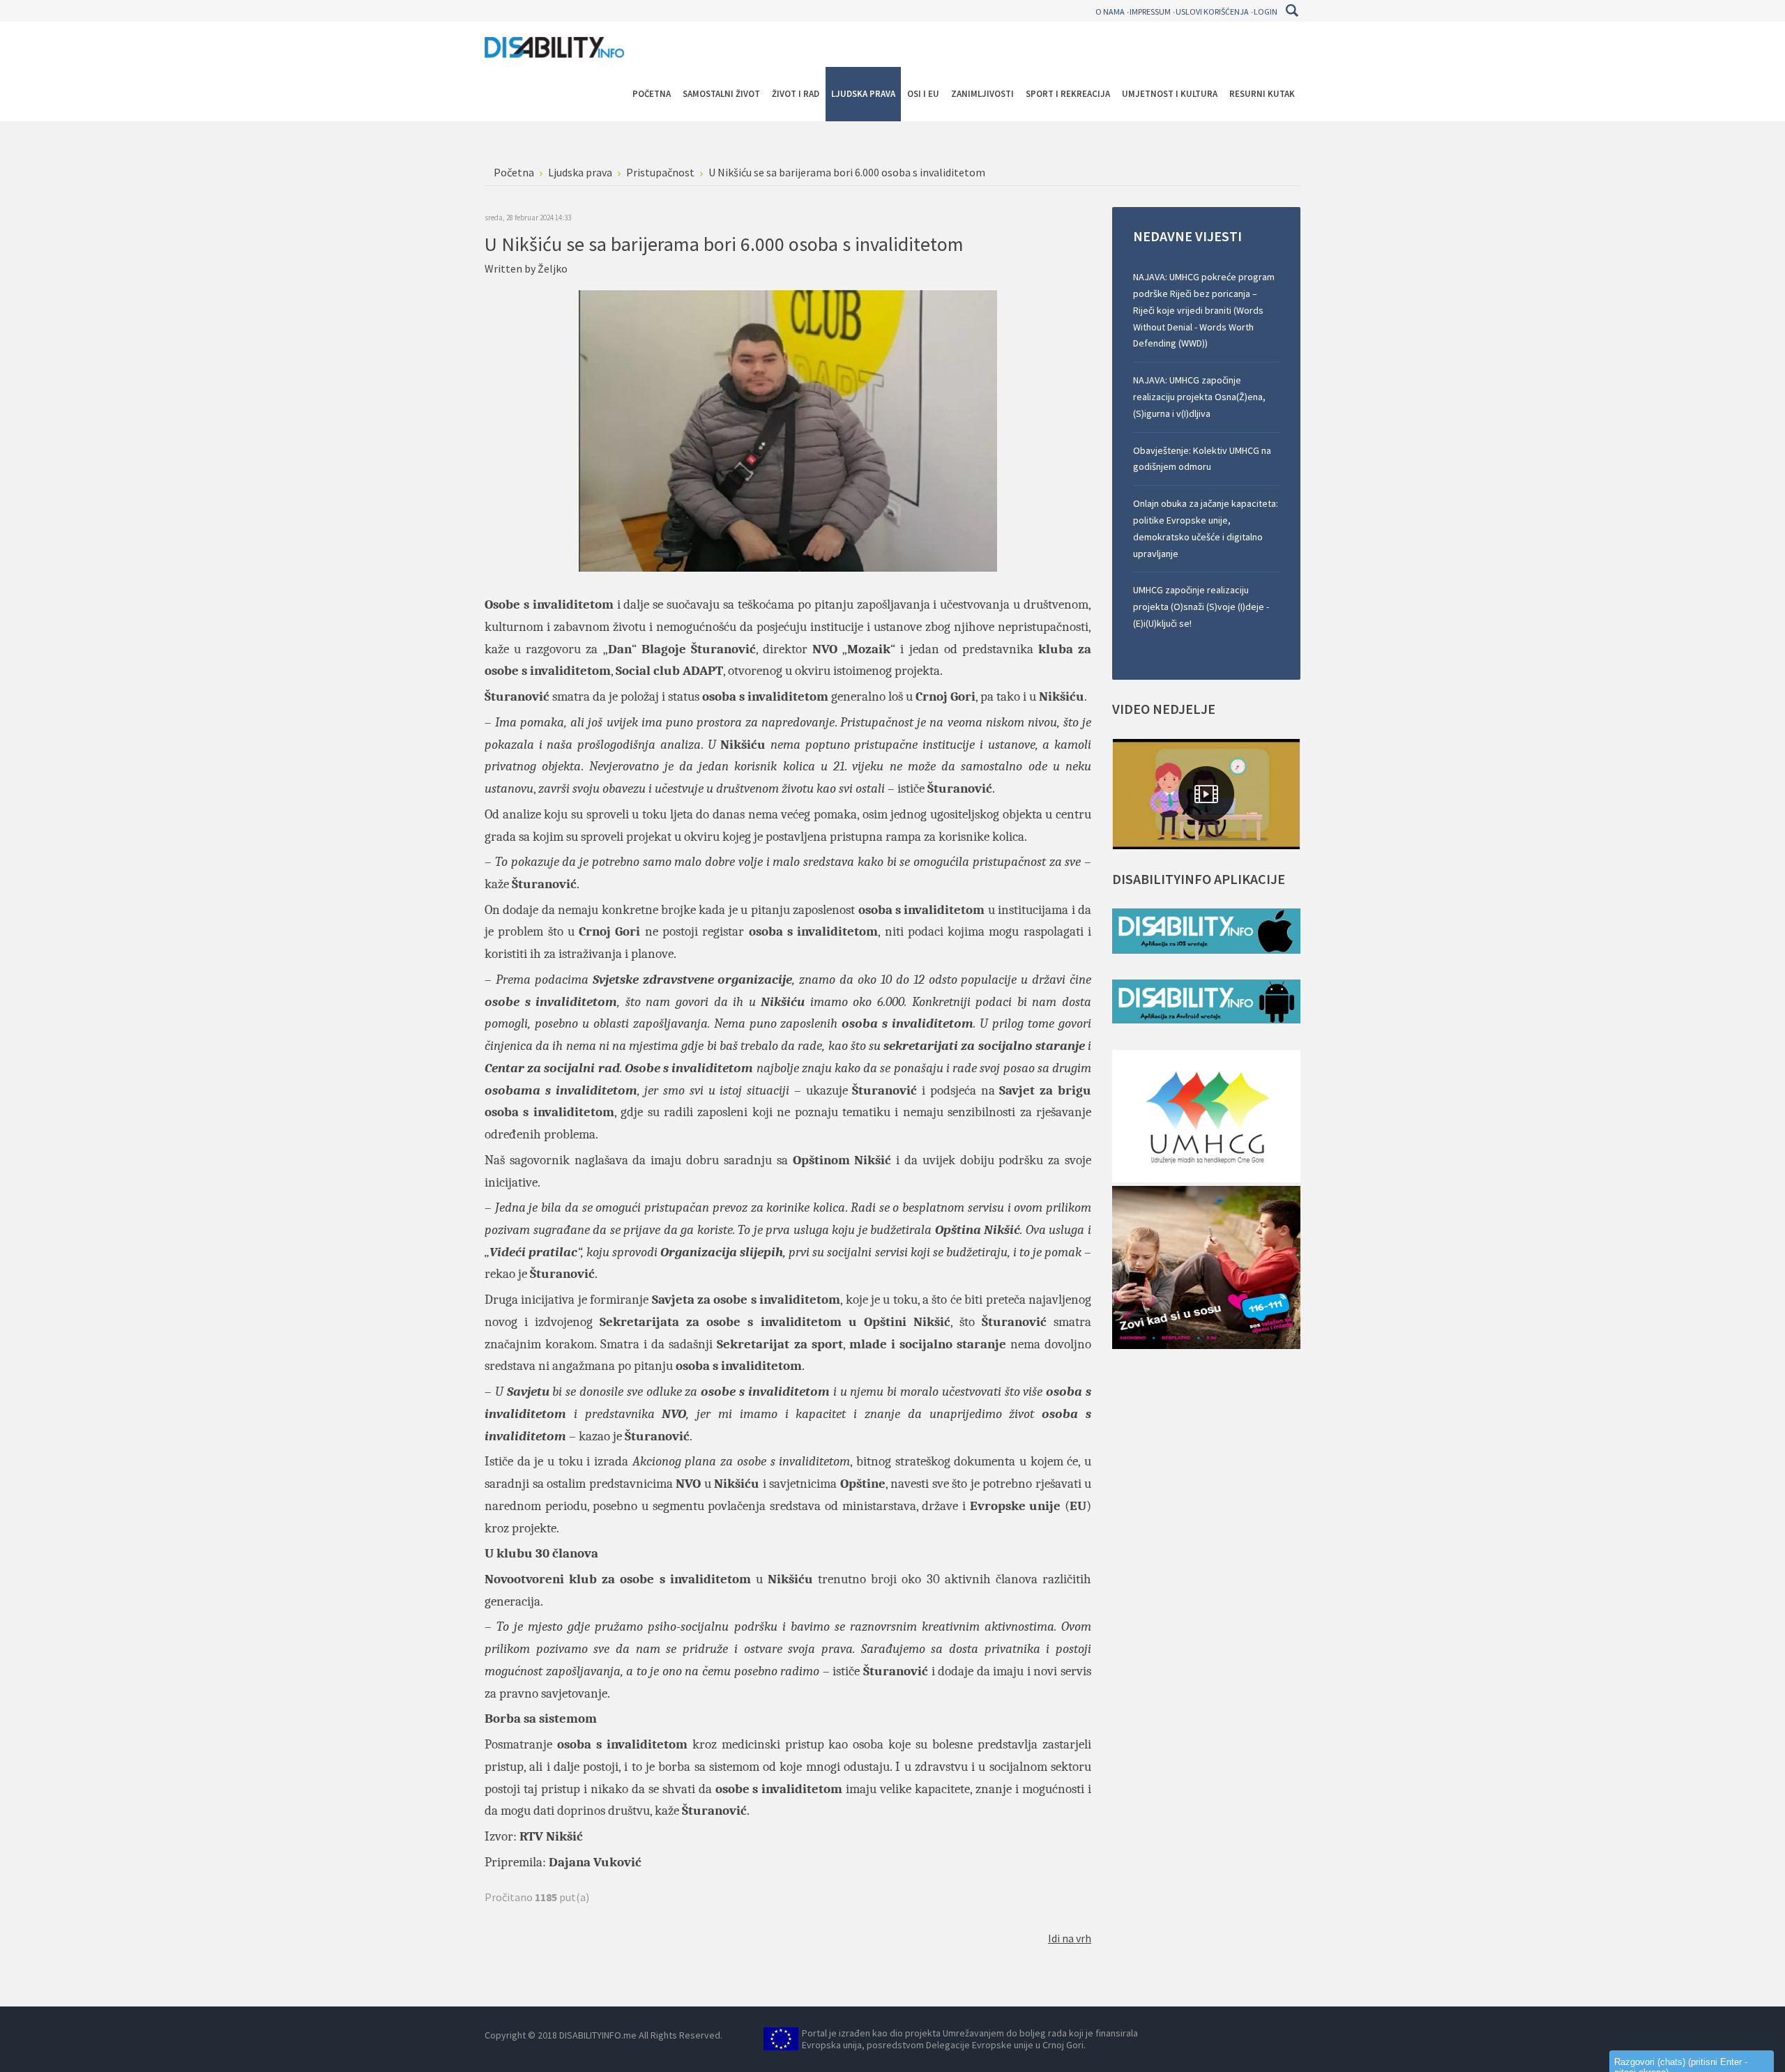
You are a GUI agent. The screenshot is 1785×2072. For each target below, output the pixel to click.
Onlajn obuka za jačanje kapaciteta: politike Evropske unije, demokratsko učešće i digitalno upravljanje (1206, 528)
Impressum (1150, 12)
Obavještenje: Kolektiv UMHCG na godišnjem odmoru (1202, 459)
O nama (1110, 12)
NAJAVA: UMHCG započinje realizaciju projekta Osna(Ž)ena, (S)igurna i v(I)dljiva (1199, 397)
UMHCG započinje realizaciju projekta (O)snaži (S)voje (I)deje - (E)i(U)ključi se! (1201, 607)
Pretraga (1292, 10)
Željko (553, 268)
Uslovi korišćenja (1212, 12)
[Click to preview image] (788, 429)
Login (1266, 12)
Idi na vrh (1070, 1938)
